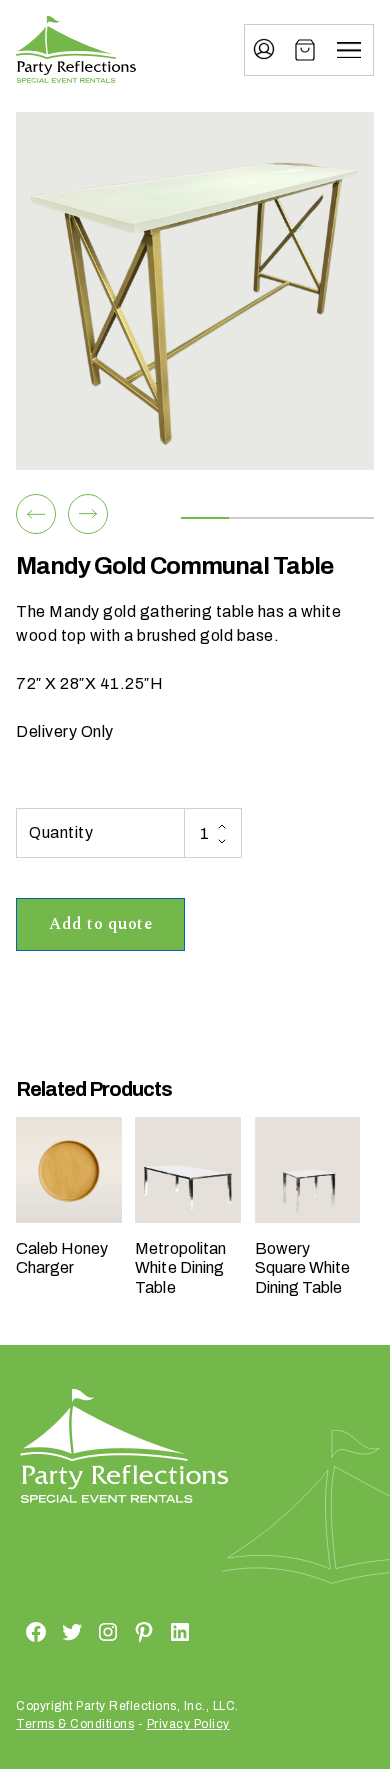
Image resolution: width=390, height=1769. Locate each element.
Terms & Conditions (75, 1724)
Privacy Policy (188, 1724)
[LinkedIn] (156, 1632)
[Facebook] (12, 1632)
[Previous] (36, 514)
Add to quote (100, 924)
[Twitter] (48, 1632)
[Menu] (349, 50)
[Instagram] (84, 1632)
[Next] (88, 514)
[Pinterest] (120, 1632)
